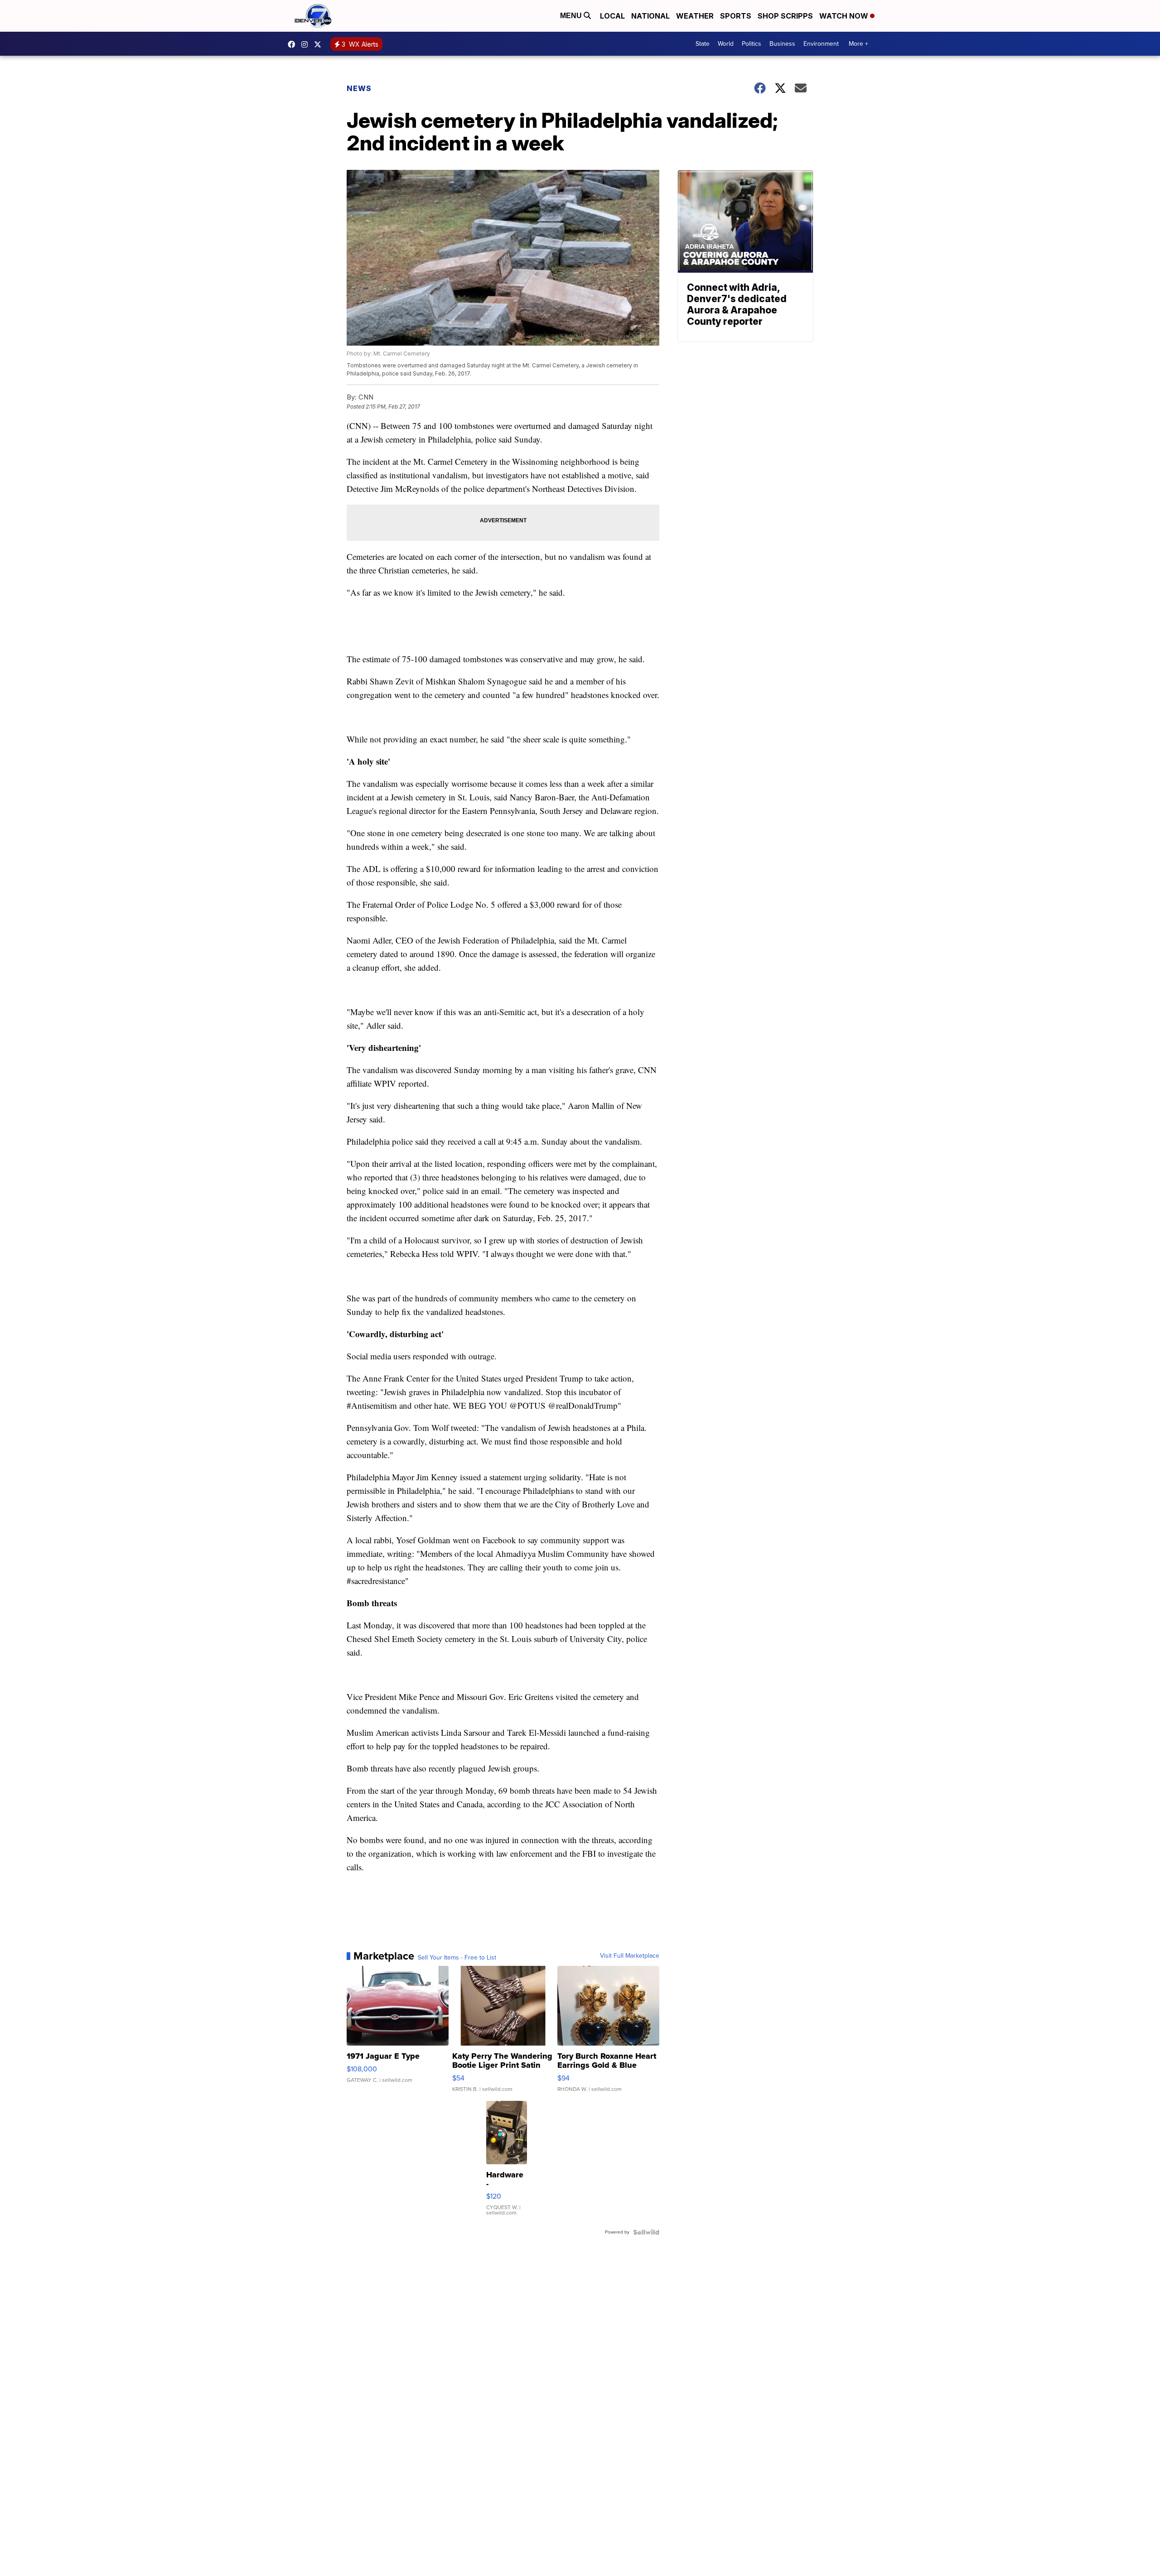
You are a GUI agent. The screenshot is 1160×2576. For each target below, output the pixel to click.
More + (858, 44)
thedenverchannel (307, 44)
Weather (695, 16)
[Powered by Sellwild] (646, 2232)
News (359, 88)
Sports (736, 16)
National (650, 16)
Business (782, 44)
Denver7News (294, 44)
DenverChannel (320, 44)
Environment (821, 44)
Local (612, 16)
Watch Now (845, 16)
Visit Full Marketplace (630, 1956)
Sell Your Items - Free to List (457, 1958)
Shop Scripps (785, 16)
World (726, 44)
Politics (752, 44)
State (703, 44)
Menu (572, 16)
